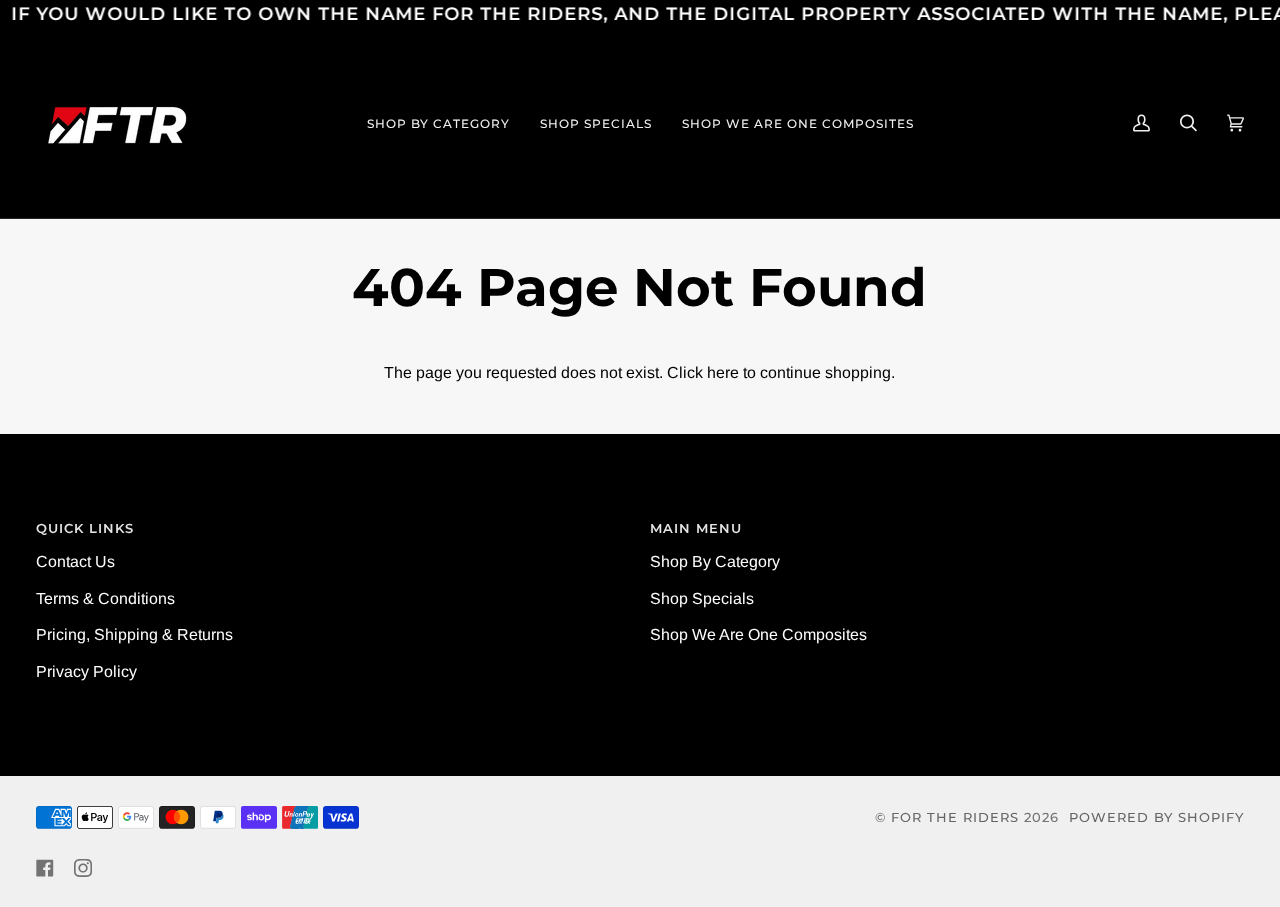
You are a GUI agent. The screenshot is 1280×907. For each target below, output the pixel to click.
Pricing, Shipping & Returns (134, 634)
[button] (438, 123)
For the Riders (955, 817)
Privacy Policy (86, 671)
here (723, 372)
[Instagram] (83, 868)
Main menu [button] (696, 528)
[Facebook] (45, 868)
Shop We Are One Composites (758, 634)
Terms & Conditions (105, 598)
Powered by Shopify (1156, 817)
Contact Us (75, 561)
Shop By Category (715, 561)
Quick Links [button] (85, 528)
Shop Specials (702, 598)
